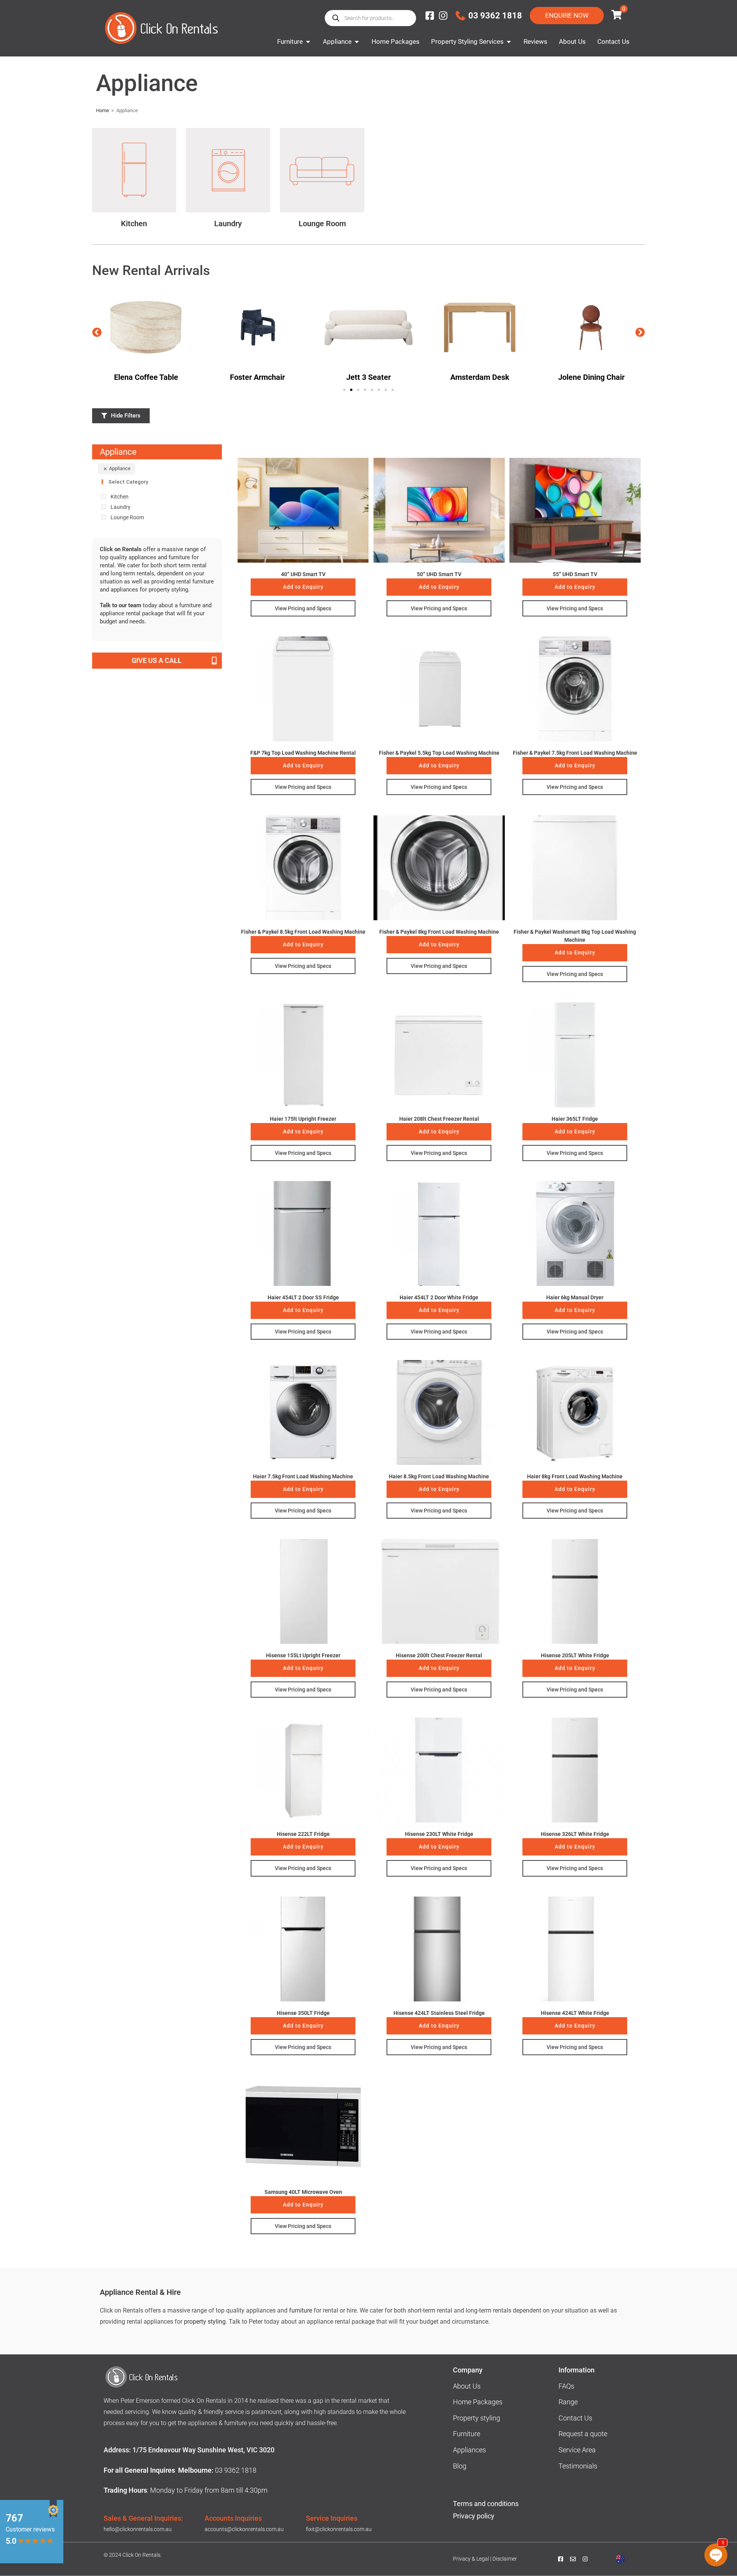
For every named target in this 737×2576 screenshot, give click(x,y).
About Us (467, 2386)
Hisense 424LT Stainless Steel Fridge (439, 2013)
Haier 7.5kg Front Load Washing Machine (303, 1476)
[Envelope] (573, 2559)
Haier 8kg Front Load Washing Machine (575, 1476)
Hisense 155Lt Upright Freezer (303, 1655)
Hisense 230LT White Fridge (439, 1834)
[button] (97, 332)
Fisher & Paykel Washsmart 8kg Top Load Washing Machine (575, 936)
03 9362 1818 (495, 16)
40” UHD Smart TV (303, 574)
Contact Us (575, 2418)
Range (568, 2402)
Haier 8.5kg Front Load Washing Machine (439, 1476)
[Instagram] (443, 16)
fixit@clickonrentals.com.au (339, 2529)
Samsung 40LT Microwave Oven (303, 2192)
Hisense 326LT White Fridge (575, 1834)
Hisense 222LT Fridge (303, 1834)
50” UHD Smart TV (439, 574)
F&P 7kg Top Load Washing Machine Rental (303, 753)
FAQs (566, 2386)
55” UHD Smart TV (575, 574)
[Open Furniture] (308, 42)
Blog (460, 2466)
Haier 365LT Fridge (575, 1119)
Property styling (477, 2418)
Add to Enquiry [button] (303, 587)
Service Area (577, 2450)
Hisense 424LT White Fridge (575, 2013)
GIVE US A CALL (157, 660)
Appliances (469, 2450)
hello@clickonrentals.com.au (138, 2529)
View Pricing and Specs (303, 608)
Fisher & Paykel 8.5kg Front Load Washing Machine (303, 932)
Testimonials (578, 2466)
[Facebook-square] (430, 16)
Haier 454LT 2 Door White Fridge (439, 1297)
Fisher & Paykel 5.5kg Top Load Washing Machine (439, 753)
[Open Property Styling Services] (509, 42)
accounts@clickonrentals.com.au (244, 2529)
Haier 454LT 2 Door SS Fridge (303, 1297)
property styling (205, 2322)
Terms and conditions (486, 2504)
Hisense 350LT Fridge (303, 2013)
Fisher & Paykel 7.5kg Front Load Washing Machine (575, 753)
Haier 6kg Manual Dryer (575, 1297)
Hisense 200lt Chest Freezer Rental (439, 1655)
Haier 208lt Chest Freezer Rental (439, 1119)
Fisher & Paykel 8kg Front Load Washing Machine (439, 932)
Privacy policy (474, 2516)
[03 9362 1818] (460, 16)
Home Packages (478, 2402)
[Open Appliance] (357, 42)
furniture (301, 2310)
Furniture (467, 2434)
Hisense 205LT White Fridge (575, 1655)
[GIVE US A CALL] (214, 661)
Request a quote (583, 2434)
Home (102, 110)
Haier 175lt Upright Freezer (303, 1119)
